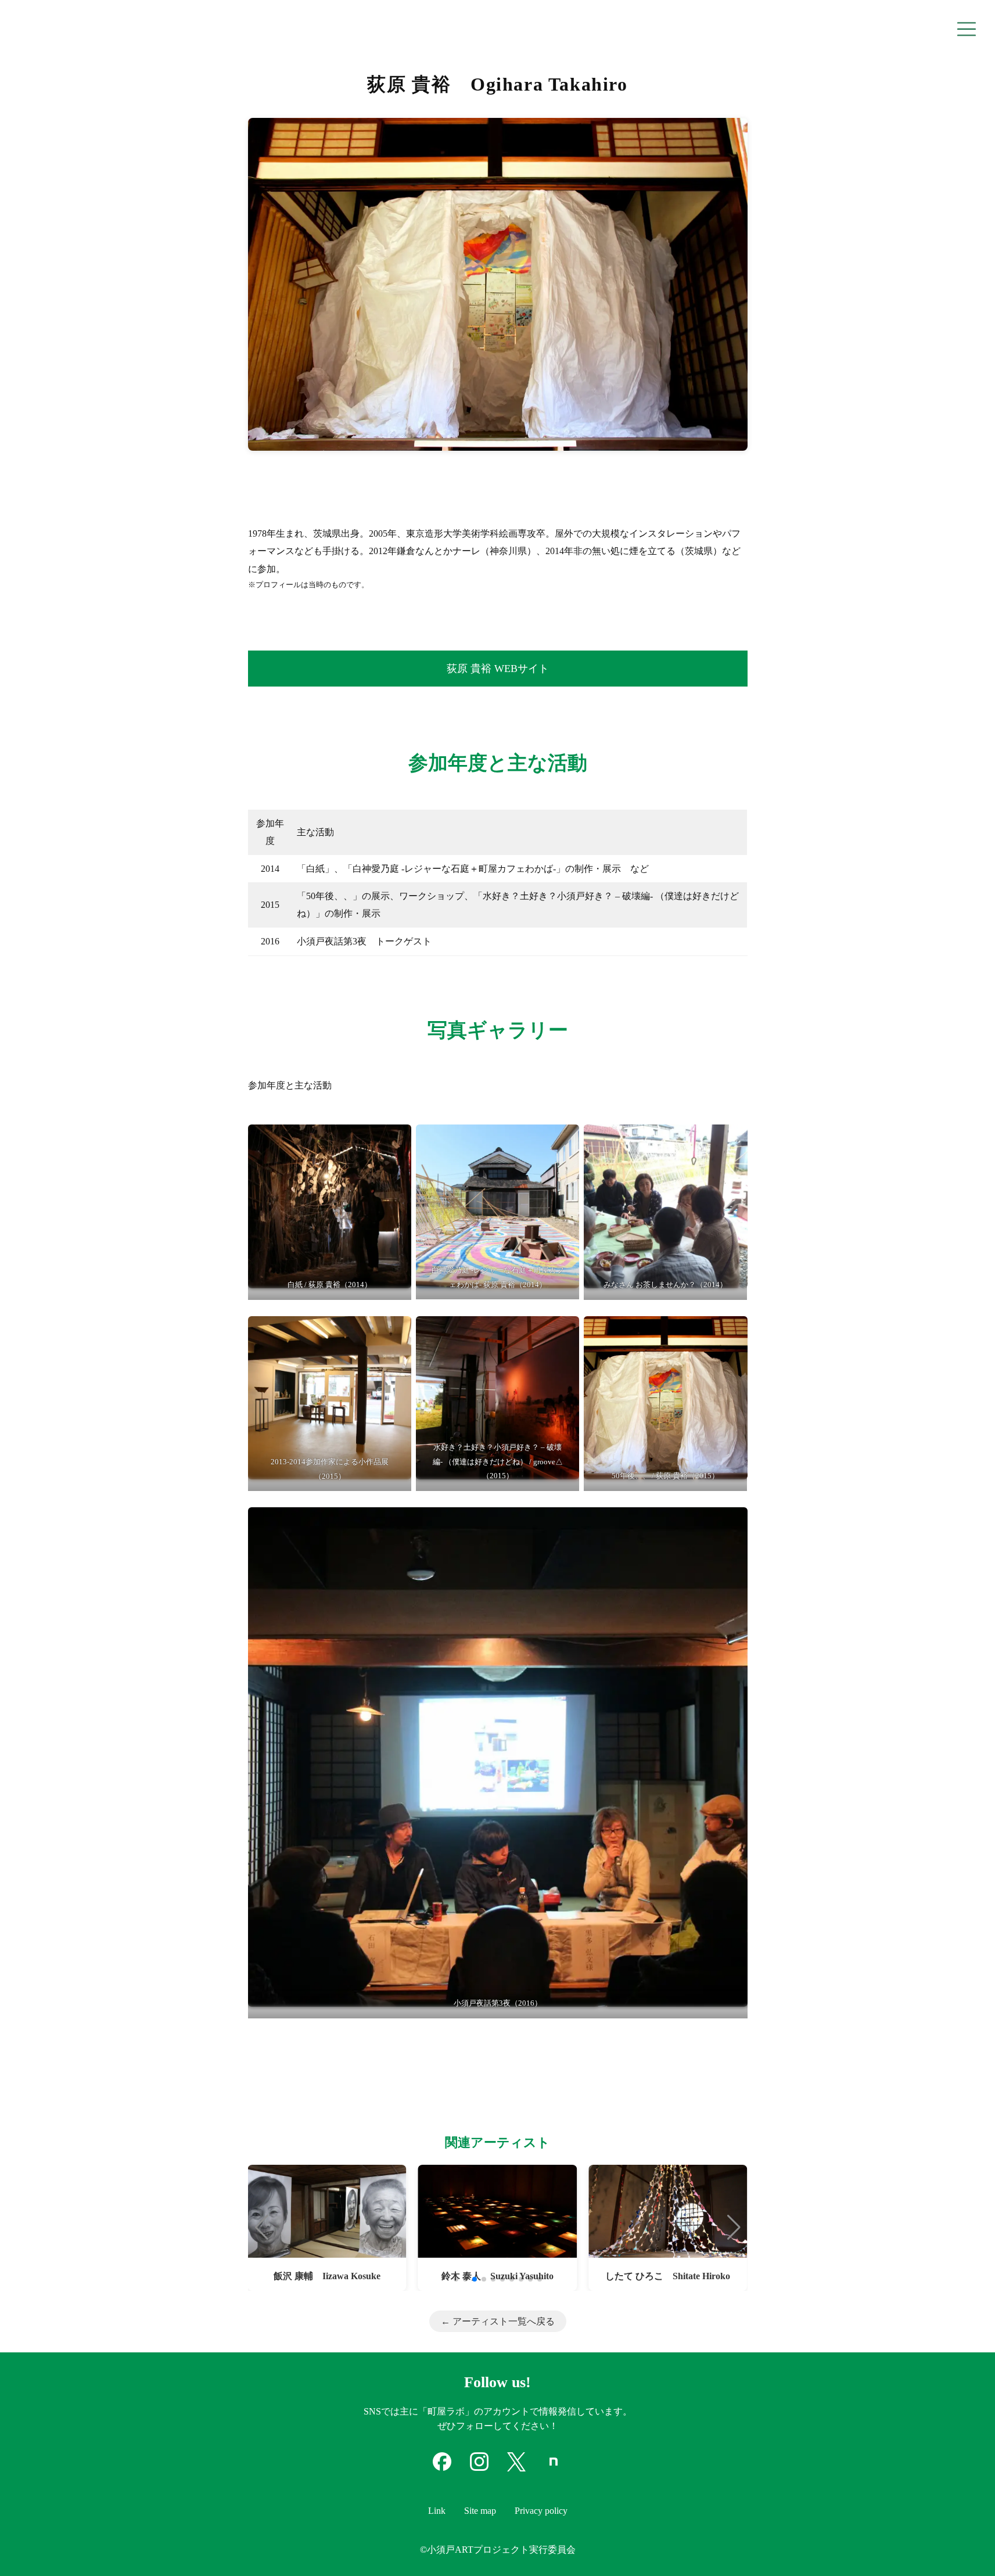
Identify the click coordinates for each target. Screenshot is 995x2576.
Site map (480, 2511)
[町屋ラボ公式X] (516, 2468)
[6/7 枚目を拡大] (732, 1343)
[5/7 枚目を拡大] (564, 1343)
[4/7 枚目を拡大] (396, 1343)
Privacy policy (541, 2511)
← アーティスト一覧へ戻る (498, 2321)
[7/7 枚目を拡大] (732, 1534)
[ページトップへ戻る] (968, 2548)
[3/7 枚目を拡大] (732, 1151)
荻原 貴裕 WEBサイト (498, 669)
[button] (262, 2227)
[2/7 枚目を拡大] (564, 1151)
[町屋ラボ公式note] (554, 2468)
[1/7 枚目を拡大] (396, 1151)
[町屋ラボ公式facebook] (442, 2468)
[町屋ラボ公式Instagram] (479, 2468)
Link (437, 2511)
